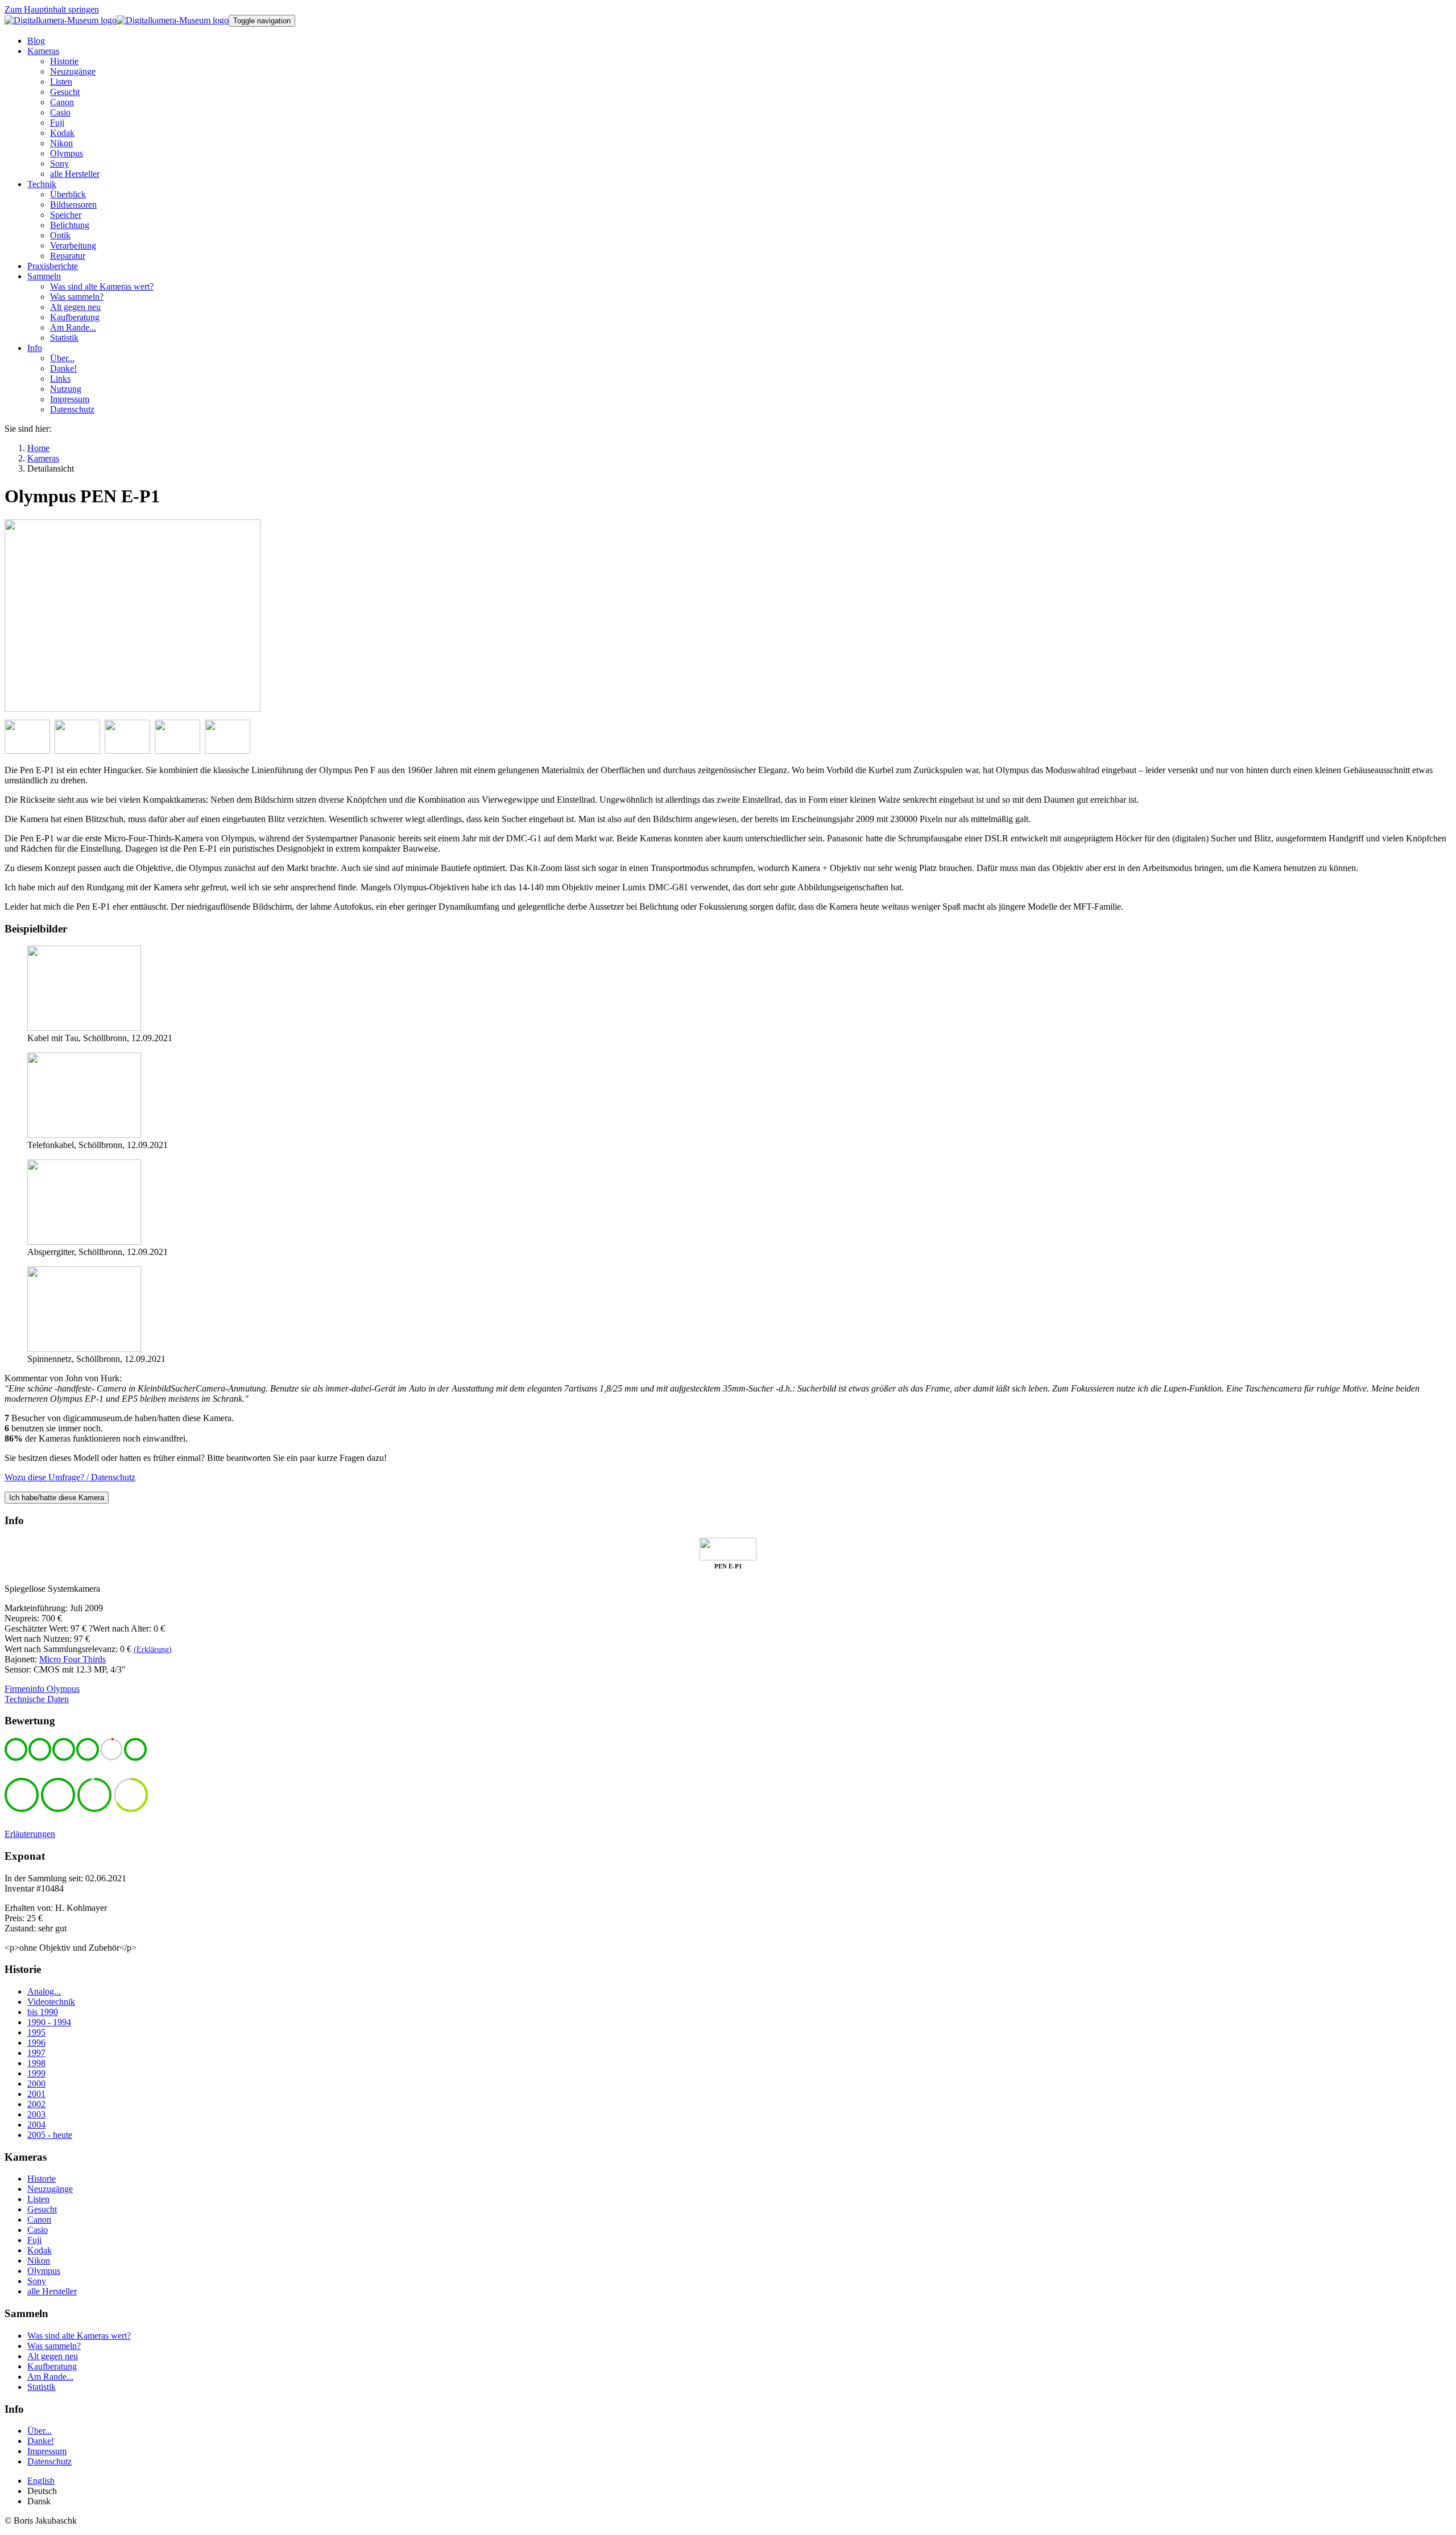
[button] (43, 51)
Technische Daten (37, 1699)
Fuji (34, 2240)
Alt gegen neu (53, 2356)
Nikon (39, 2261)
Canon (39, 2220)
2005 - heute (50, 2135)
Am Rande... (50, 2377)
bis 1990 (43, 2012)
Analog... (44, 1991)
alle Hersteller (52, 2291)
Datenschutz (49, 2461)
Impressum (47, 2451)
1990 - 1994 (49, 2022)
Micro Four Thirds (73, 1659)
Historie (42, 2179)
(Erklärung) (153, 1650)
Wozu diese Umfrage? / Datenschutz (70, 1477)
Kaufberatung (52, 2366)
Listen (38, 2199)
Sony (37, 2281)
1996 (36, 2043)
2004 (36, 2125)
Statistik (42, 2387)
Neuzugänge (50, 2189)
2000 (36, 2084)
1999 (36, 2073)
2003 (36, 2114)
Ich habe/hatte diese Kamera (57, 1498)
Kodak (40, 2250)
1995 (36, 2032)
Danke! (41, 2441)
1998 (36, 2063)
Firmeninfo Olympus (42, 1689)
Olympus (44, 2271)
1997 (36, 2053)
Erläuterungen (30, 1834)
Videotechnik (51, 2002)
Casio (38, 2230)
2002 (36, 2104)
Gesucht (42, 2209)
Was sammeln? (54, 2346)
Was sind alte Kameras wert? (79, 2336)
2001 (36, 2094)
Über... (40, 2431)
